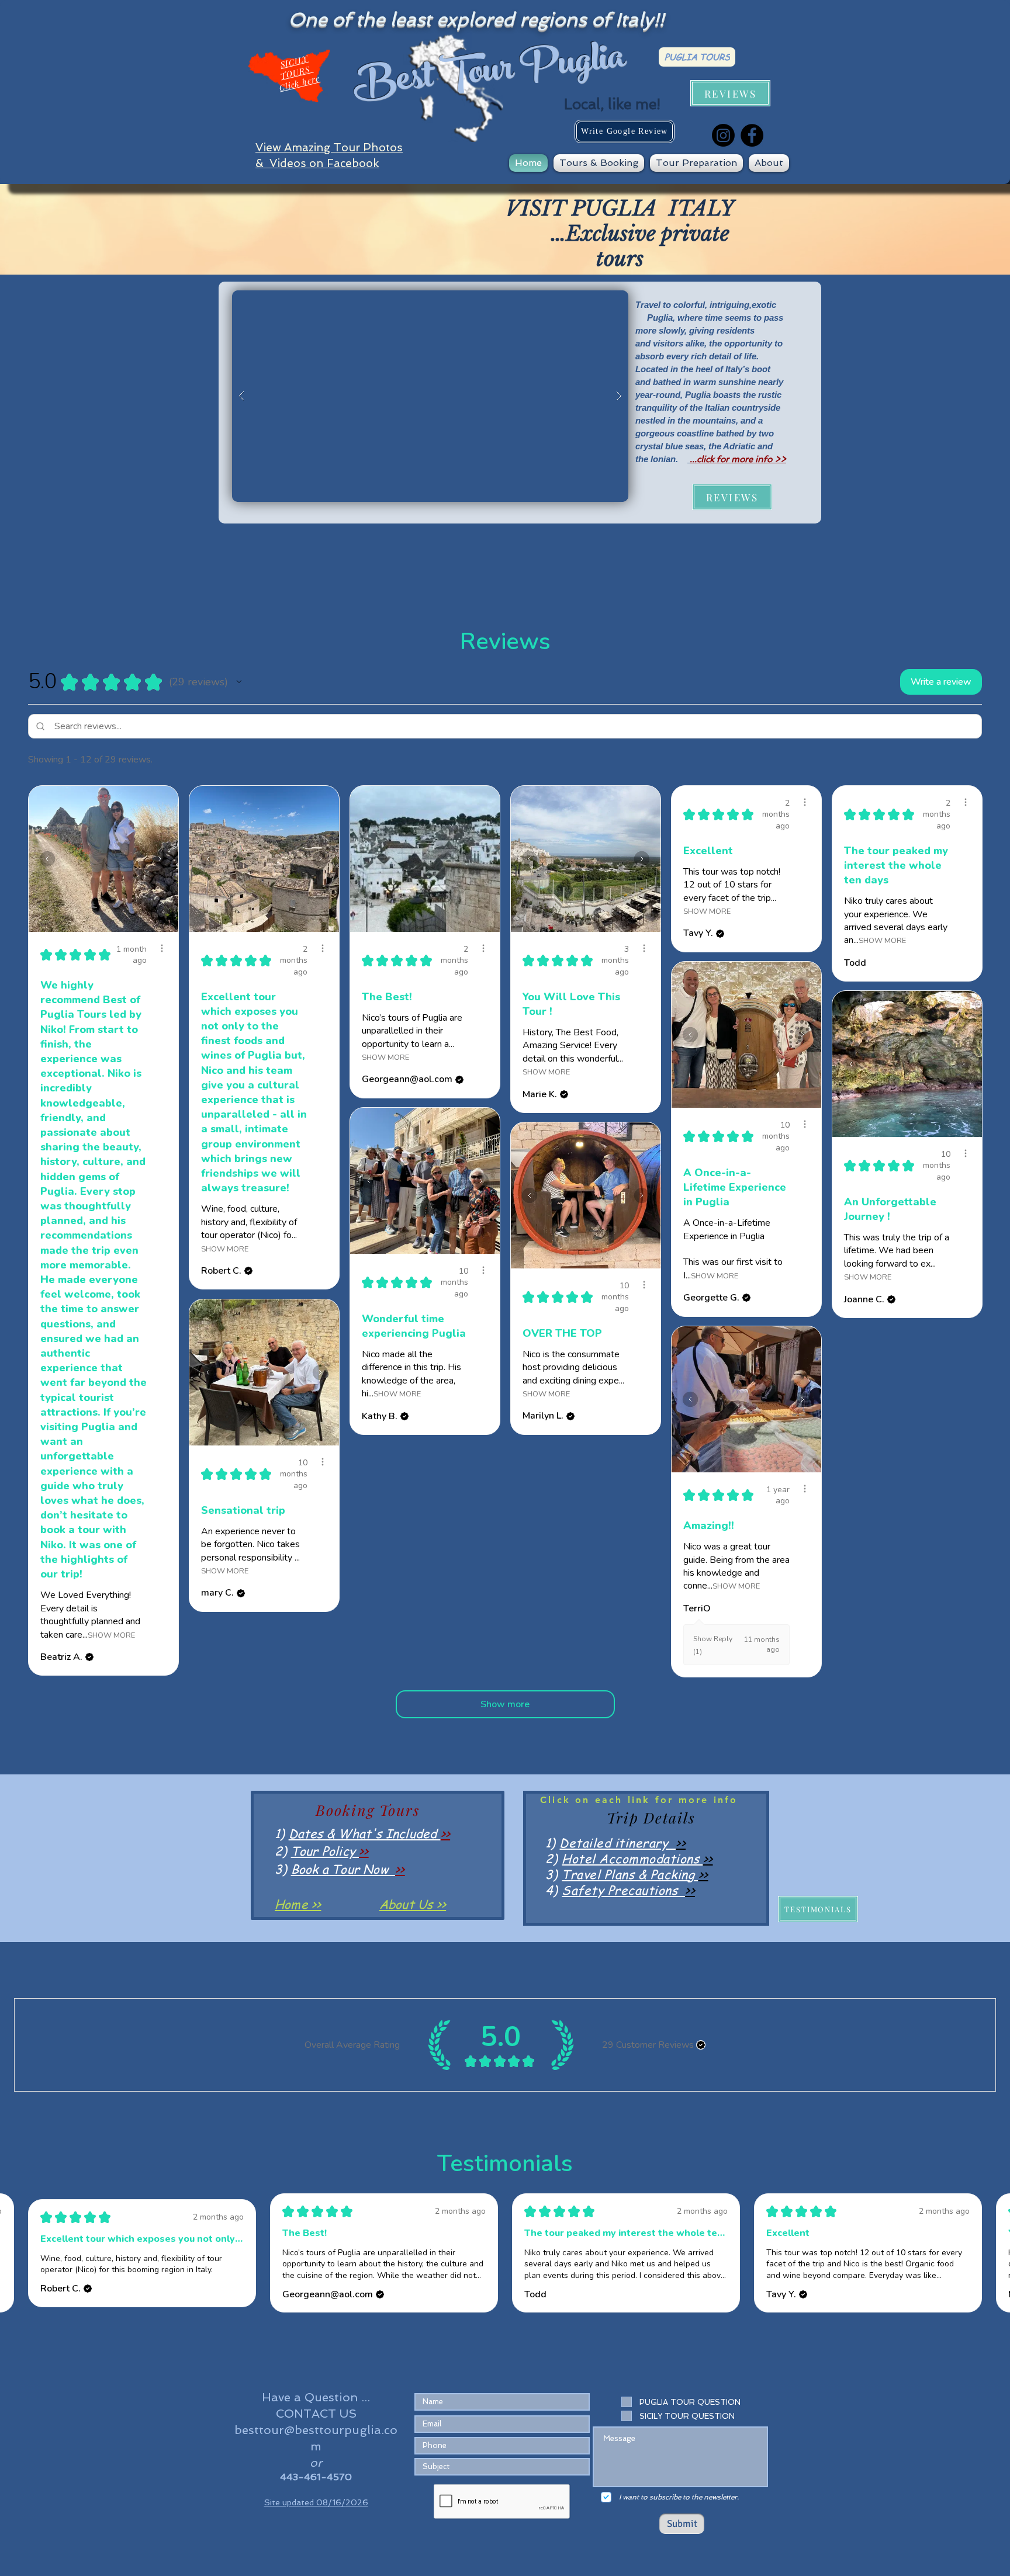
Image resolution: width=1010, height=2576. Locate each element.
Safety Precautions (623, 1890)
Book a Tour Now (343, 1869)
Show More (111, 1634)
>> (445, 1833)
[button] (599, 163)
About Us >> (413, 1904)
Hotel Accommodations (632, 1858)
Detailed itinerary (618, 1842)
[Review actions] (162, 948)
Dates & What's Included (365, 1833)
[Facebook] (752, 135)
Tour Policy (325, 1851)
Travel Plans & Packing (630, 1874)
